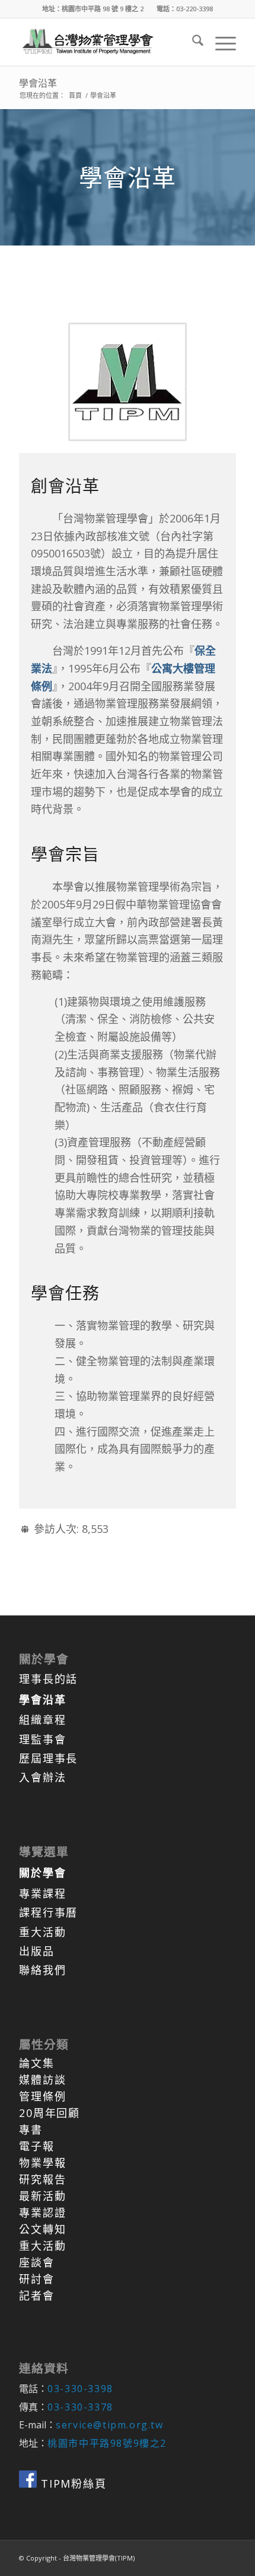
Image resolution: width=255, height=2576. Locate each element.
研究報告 (42, 2179)
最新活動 (42, 2196)
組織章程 (42, 1720)
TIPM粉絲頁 (71, 2483)
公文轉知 (42, 2229)
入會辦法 (42, 1777)
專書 (31, 2129)
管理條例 (42, 2096)
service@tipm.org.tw (109, 2425)
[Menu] (220, 42)
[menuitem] (192, 42)
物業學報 (42, 2163)
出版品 (36, 1951)
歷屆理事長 (48, 1758)
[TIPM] (106, 42)
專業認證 (42, 2212)
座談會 (36, 2262)
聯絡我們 (42, 1970)
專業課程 (42, 1893)
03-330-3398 (80, 2389)
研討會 (36, 2279)
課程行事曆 (48, 1912)
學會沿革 (38, 83)
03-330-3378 (80, 2407)
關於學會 (42, 1873)
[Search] (192, 42)
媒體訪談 (42, 2080)
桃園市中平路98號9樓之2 (107, 2443)
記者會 (36, 2296)
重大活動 (42, 1932)
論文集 (36, 2063)
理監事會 (42, 1739)
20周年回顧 (50, 2113)
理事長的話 (48, 1679)
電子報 (36, 2146)
